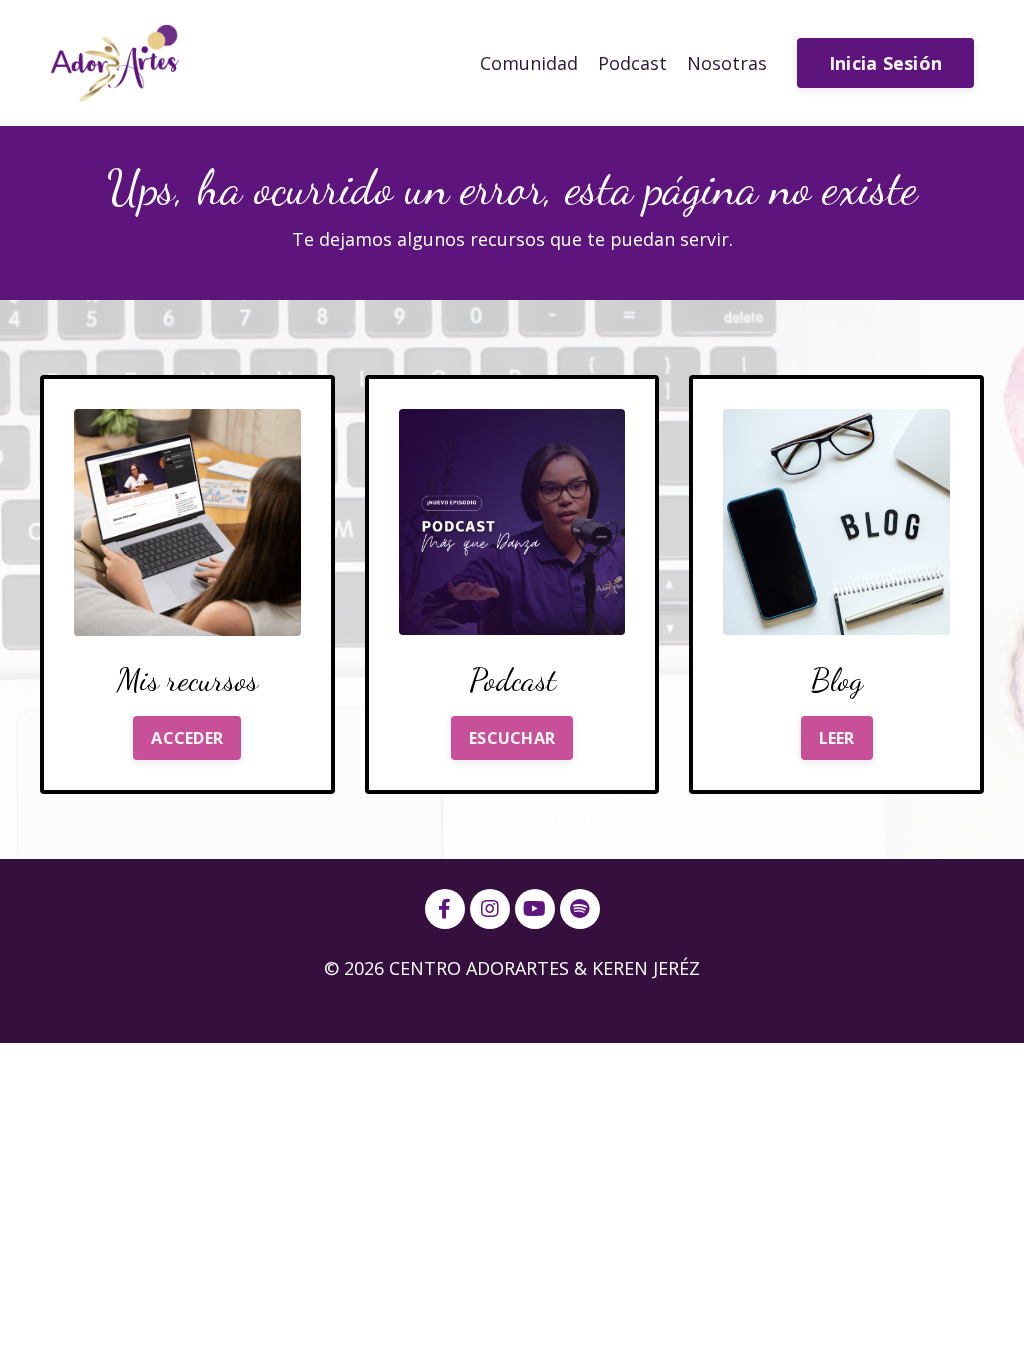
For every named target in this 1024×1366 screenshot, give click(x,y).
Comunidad (529, 63)
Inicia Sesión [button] (885, 63)
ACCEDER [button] (187, 738)
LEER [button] (837, 738)
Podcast (632, 63)
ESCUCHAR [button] (512, 738)
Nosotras (727, 63)
